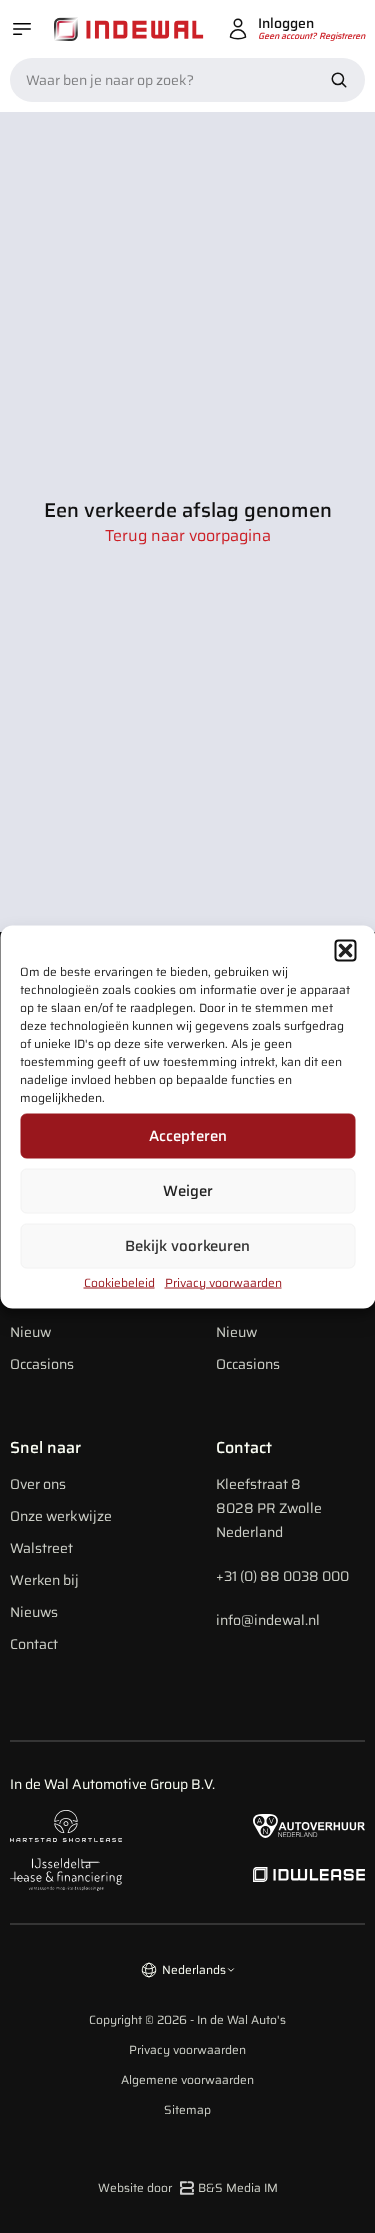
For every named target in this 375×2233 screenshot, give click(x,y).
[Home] (129, 29)
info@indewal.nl (268, 1620)
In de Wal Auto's (241, 2019)
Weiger (188, 1191)
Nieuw (30, 1332)
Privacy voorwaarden (223, 1281)
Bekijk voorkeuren (187, 1246)
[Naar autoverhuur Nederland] (309, 1826)
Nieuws (34, 1612)
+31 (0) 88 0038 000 (282, 1576)
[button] (345, 950)
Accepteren (188, 1136)
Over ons (38, 1484)
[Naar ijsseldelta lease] (66, 1874)
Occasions (42, 1364)
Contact (34, 1644)
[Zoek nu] (339, 80)
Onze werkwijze (61, 1516)
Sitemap (187, 2110)
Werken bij (44, 1580)
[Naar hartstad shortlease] (66, 1826)
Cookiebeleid (119, 1281)
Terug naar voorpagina (188, 536)
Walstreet (41, 1548)
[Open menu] (22, 29)
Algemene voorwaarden (187, 2080)
